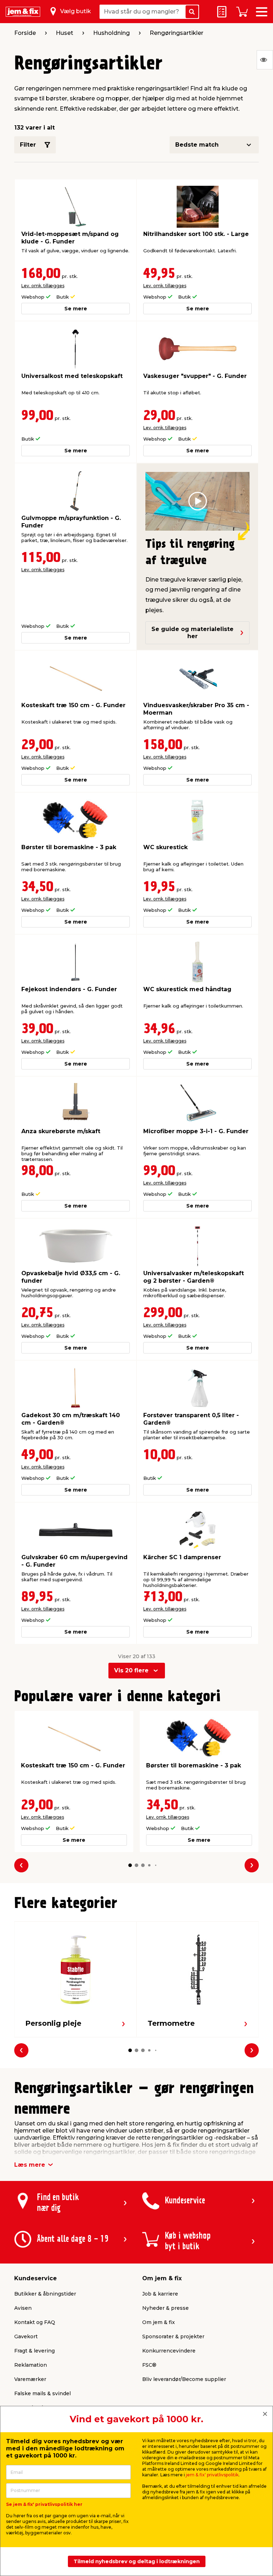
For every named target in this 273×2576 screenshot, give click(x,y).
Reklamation (31, 2365)
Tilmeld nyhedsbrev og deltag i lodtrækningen (137, 2561)
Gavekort (26, 2336)
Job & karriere (160, 2294)
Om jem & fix (159, 2322)
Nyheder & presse (165, 2308)
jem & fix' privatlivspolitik (212, 2475)
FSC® (149, 2365)
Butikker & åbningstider (45, 2294)
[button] (130, 1865)
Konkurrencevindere (169, 2351)
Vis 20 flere (131, 1670)
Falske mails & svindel (42, 2393)
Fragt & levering (34, 2351)
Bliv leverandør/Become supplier (184, 2379)
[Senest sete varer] (265, 60)
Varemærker (30, 2379)
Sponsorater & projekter (173, 2336)
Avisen (23, 2308)
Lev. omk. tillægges (43, 286)
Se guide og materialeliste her (192, 633)
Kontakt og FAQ (35, 2322)
